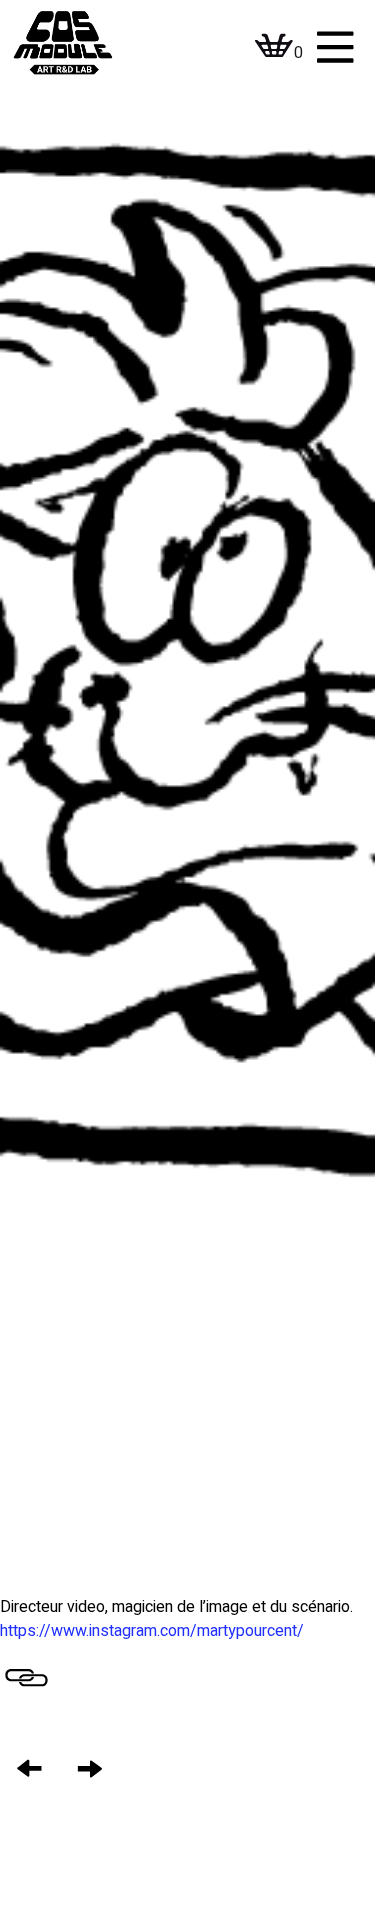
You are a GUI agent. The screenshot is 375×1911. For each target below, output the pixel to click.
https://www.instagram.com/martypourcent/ (152, 1631)
